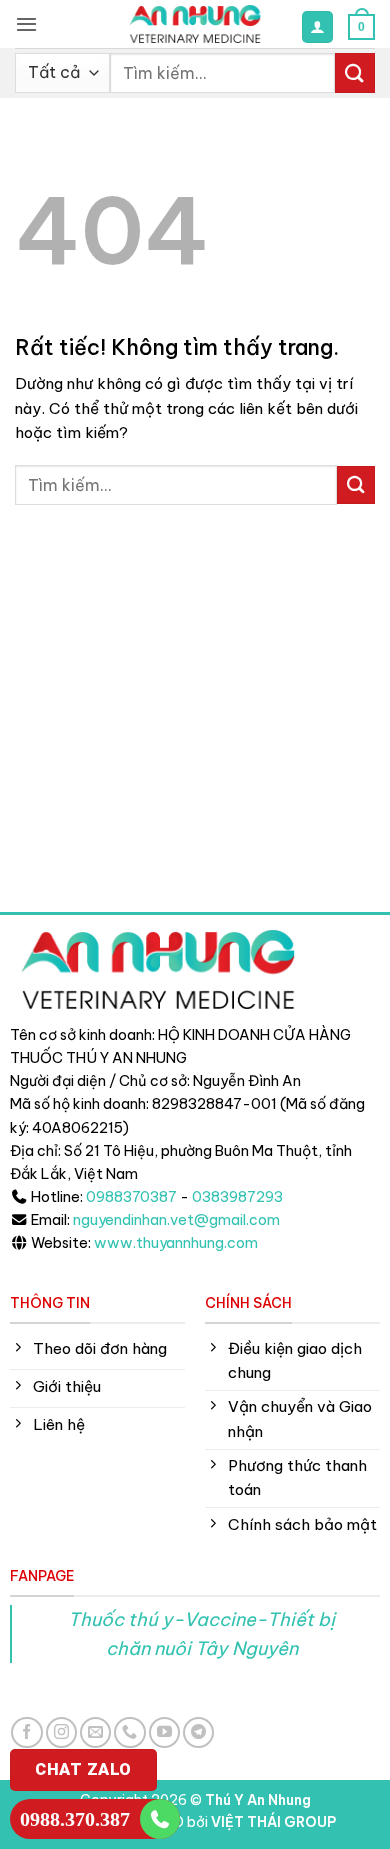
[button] (26, 24)
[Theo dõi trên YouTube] (164, 1732)
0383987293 (237, 1197)
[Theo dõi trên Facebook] (26, 1732)
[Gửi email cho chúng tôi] (95, 1732)
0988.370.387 (75, 1819)
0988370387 (131, 1197)
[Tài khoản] (317, 26)
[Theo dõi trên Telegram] (198, 1732)
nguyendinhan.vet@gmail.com (176, 1220)
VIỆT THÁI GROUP (273, 1822)
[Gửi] (355, 72)
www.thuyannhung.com (176, 1243)
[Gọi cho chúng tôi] (129, 1732)
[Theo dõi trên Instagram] (61, 1732)
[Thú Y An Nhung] (195, 24)
